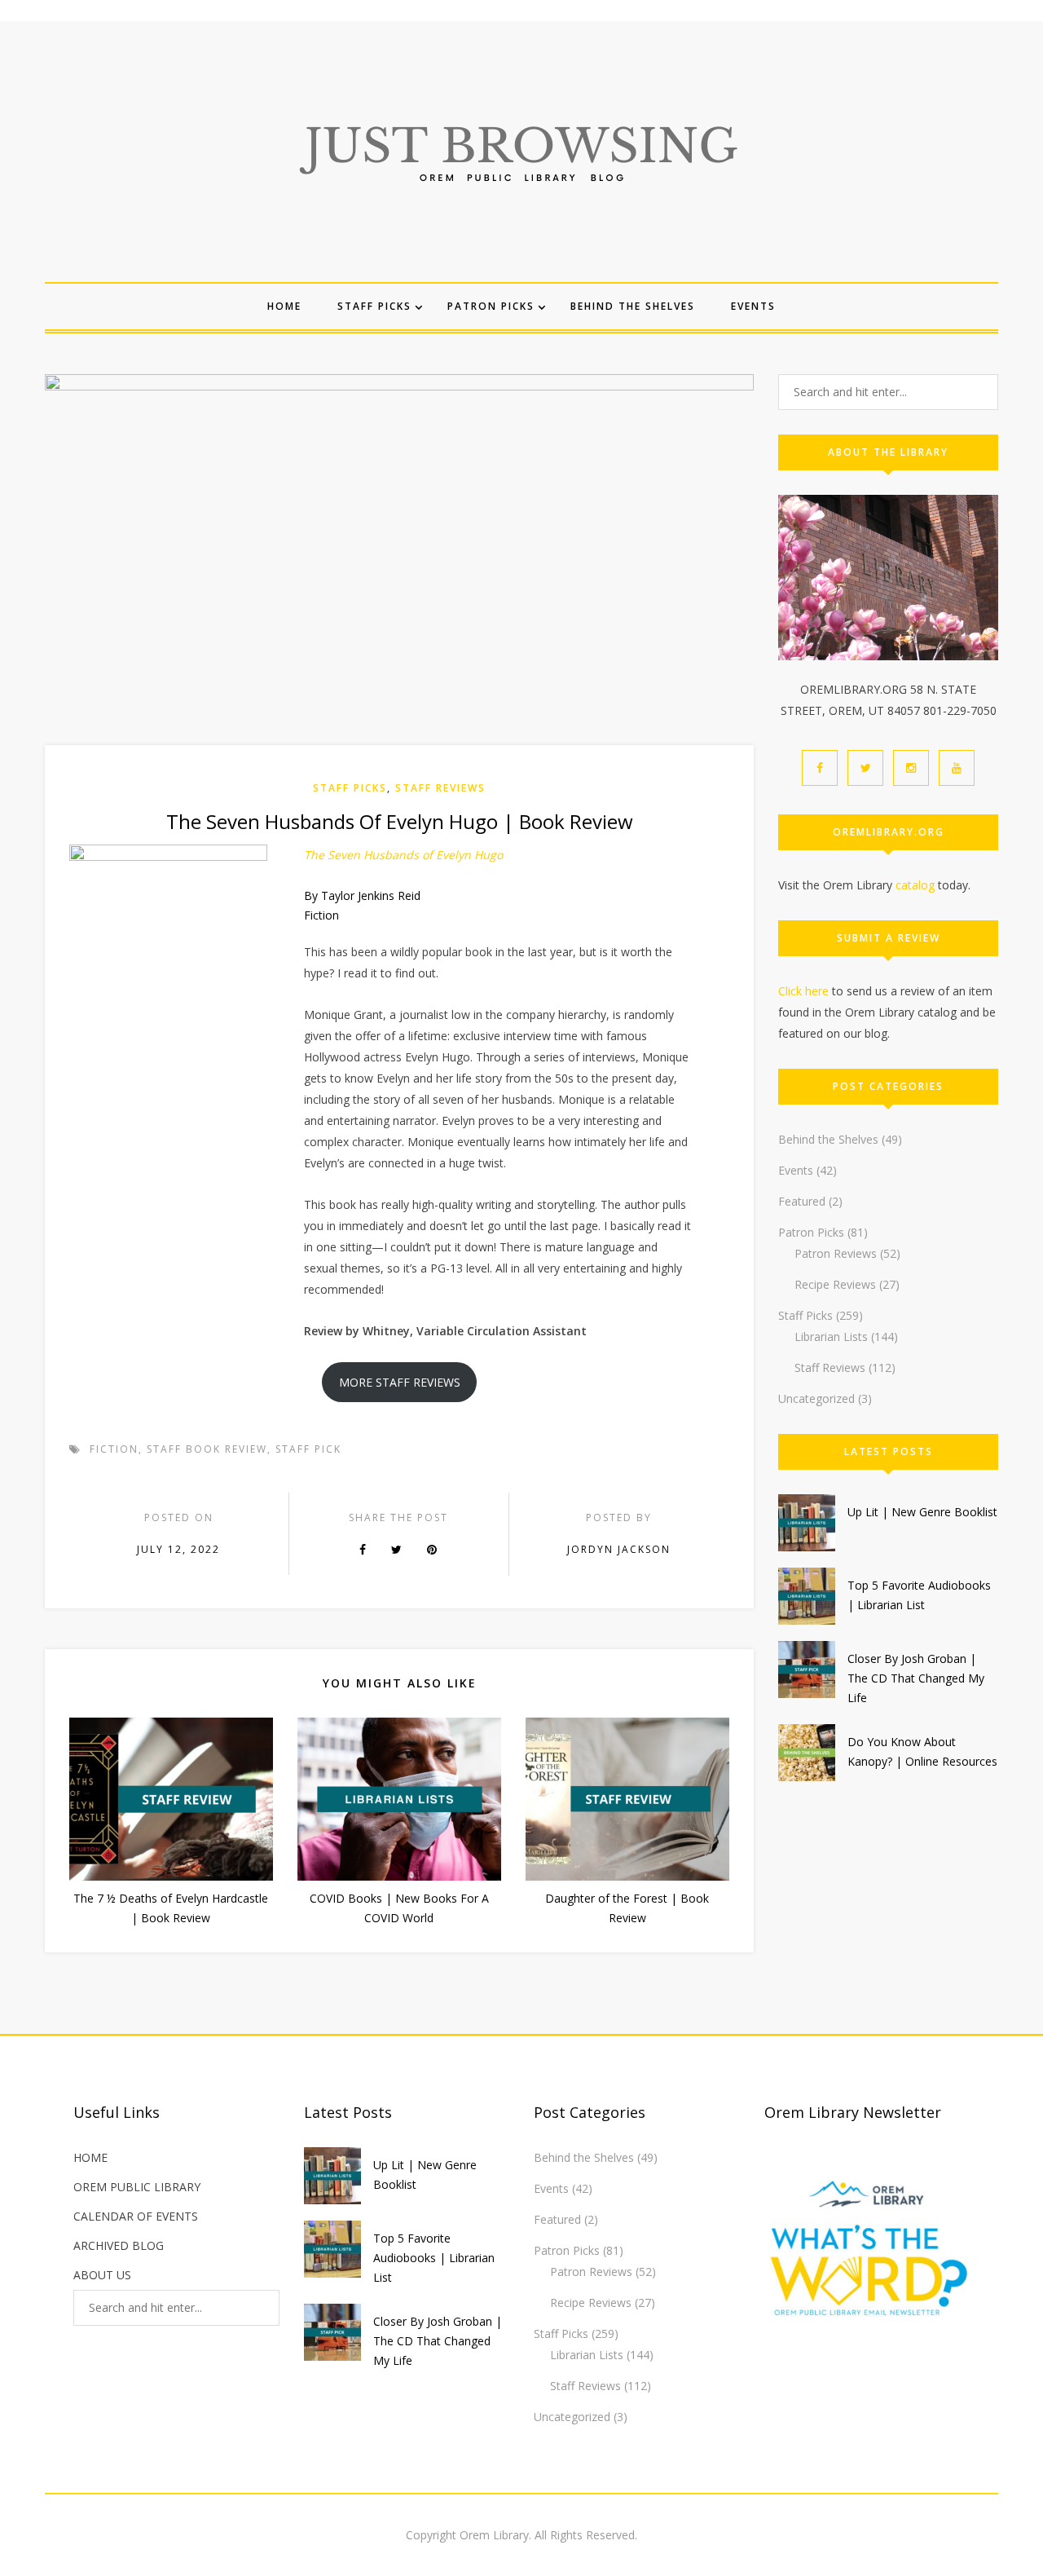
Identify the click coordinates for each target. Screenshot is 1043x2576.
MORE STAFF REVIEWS (400, 1382)
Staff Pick (308, 1449)
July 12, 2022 (178, 1549)
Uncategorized (816, 1398)
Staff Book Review (207, 1449)
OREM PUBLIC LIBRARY (137, 2187)
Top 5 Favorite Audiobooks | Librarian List (434, 2258)
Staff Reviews (440, 788)
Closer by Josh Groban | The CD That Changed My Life (916, 1678)
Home (284, 306)
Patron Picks (491, 306)
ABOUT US (102, 2275)
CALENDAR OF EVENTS (136, 2216)
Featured (802, 1201)
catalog (915, 885)
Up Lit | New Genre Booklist (922, 1512)
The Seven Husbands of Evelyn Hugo (403, 855)
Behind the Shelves (633, 306)
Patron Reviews (836, 1253)
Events (753, 306)
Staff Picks (374, 306)
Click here (803, 991)
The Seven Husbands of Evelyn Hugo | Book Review (400, 821)
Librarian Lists (831, 1337)
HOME (90, 2157)
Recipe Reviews (835, 1284)
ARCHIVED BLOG (119, 2245)
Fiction (114, 1449)
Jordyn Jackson (619, 1549)
